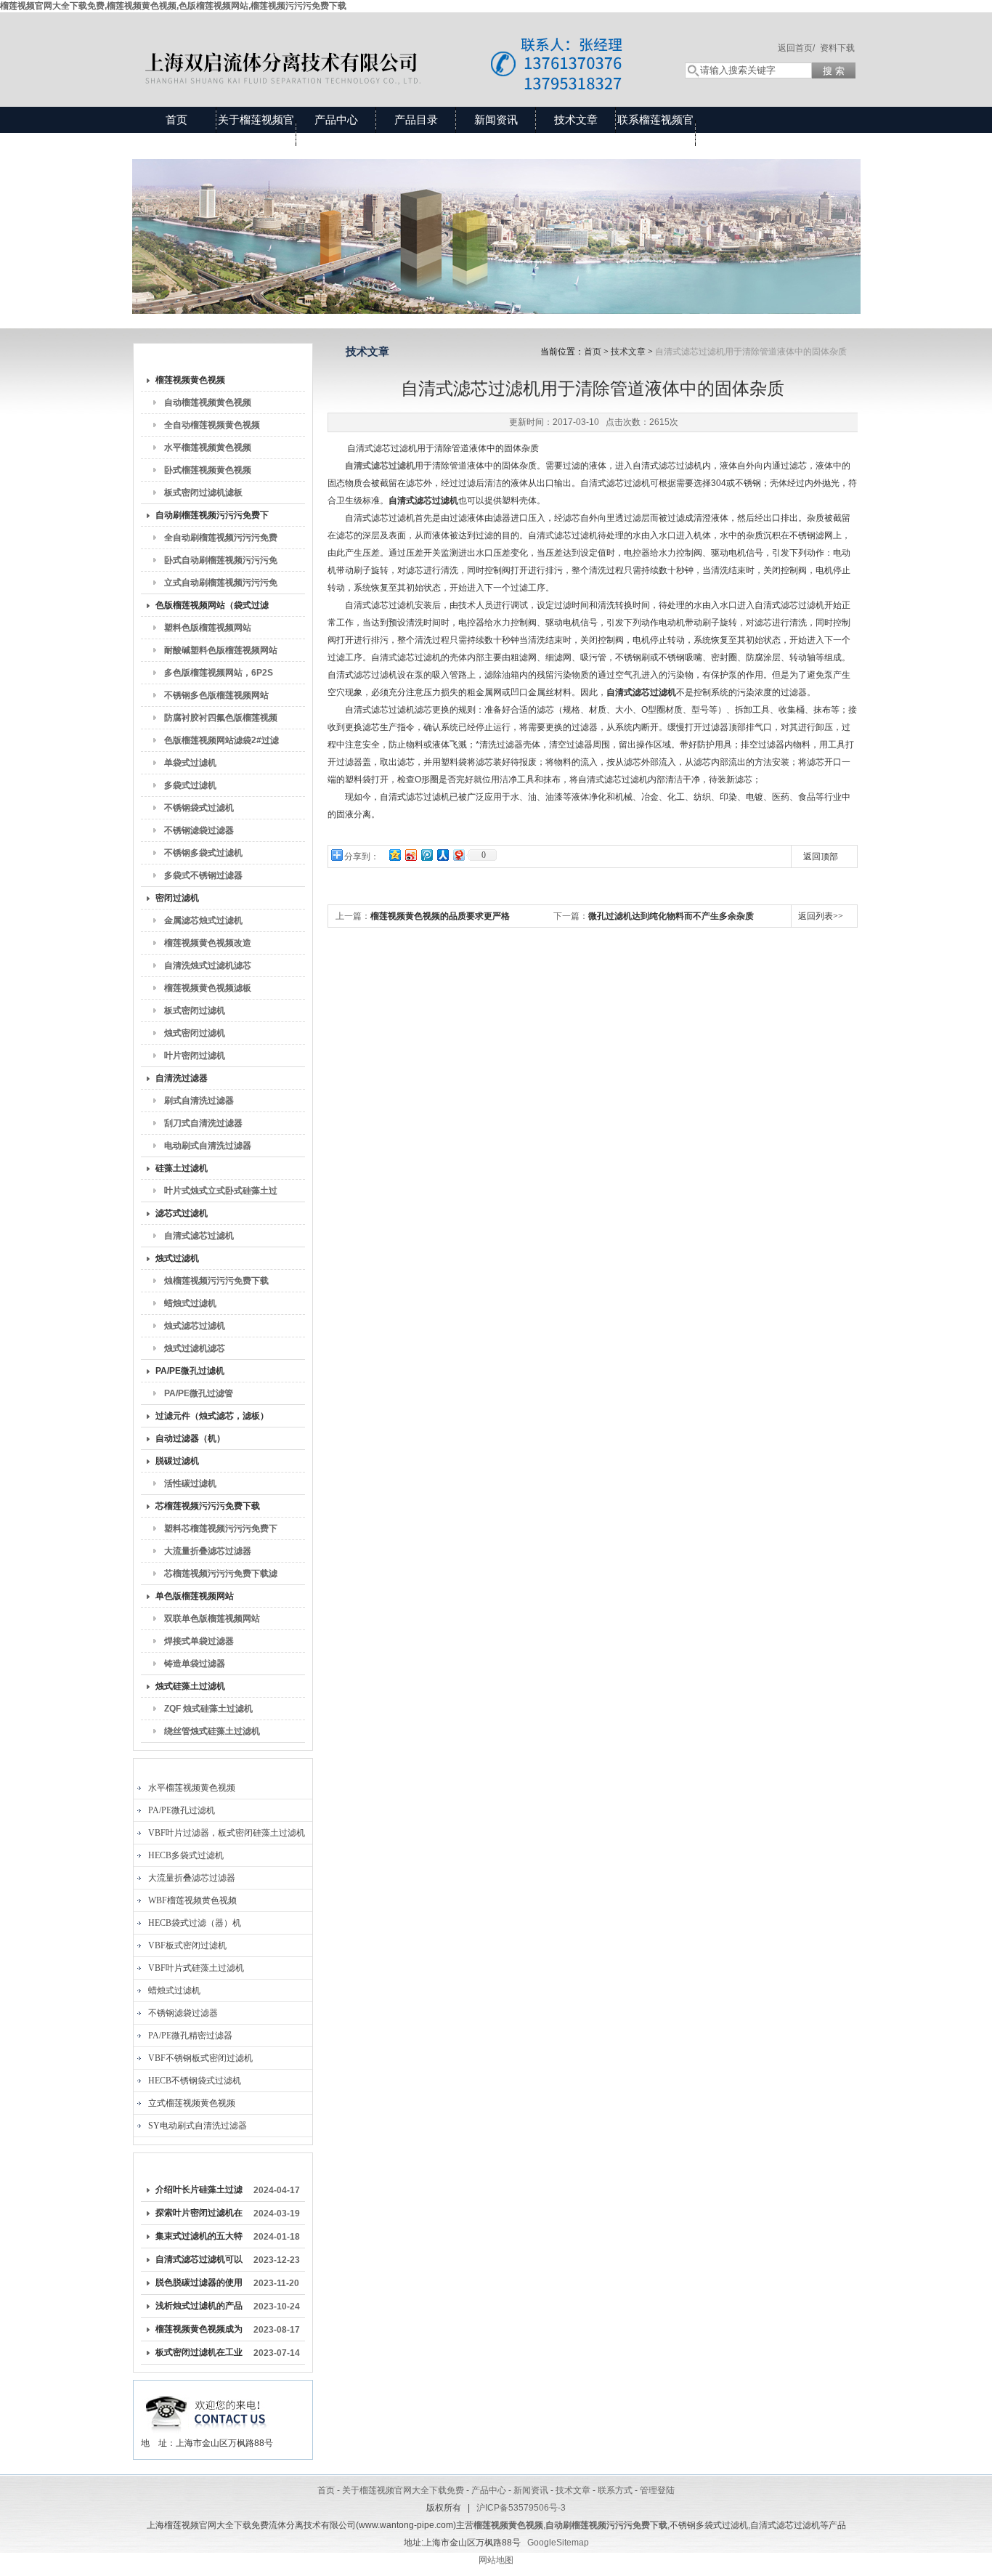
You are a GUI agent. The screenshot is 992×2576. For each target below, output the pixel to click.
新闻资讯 (496, 120)
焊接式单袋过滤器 (199, 1641)
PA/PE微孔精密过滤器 (190, 2036)
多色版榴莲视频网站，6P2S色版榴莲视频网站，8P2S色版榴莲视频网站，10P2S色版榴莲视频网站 (221, 676)
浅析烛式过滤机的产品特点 (199, 2309)
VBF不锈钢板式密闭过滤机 (200, 2058)
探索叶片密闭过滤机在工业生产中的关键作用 (199, 2216)
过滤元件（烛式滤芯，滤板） (212, 1416)
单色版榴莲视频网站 (195, 1596)
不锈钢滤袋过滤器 (199, 830)
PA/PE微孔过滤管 (199, 1393)
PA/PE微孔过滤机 (190, 1371)
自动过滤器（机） (190, 1438)
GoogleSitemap (558, 2543)
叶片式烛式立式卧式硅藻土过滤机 (221, 1194)
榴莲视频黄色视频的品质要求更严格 (440, 916)
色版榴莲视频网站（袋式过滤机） (212, 608)
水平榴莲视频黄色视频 (208, 447)
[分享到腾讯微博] (426, 855)
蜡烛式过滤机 (190, 1303)
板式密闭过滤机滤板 (203, 493)
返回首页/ (796, 48)
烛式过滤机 (177, 1258)
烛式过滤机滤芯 (195, 1348)
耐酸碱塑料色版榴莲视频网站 (221, 650)
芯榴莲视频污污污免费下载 (208, 1506)
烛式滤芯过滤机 (195, 1326)
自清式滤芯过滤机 (199, 1236)
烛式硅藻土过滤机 (190, 1686)
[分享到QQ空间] (394, 855)
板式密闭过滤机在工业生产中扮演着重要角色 (199, 2355)
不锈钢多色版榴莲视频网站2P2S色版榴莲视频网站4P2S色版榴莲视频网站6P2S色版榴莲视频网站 (221, 698)
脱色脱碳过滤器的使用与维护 (199, 2285)
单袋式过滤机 (190, 763)
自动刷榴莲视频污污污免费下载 (212, 518)
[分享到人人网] (442, 855)
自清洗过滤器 (182, 1078)
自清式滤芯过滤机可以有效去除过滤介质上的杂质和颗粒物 (199, 2262)
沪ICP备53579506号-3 (521, 2508)
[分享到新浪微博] (410, 855)
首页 (176, 120)
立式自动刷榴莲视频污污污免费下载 (221, 586)
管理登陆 (657, 2490)
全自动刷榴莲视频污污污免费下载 (221, 540)
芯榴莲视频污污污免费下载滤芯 (221, 1576)
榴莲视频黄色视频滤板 (208, 988)
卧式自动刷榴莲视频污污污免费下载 (221, 563)
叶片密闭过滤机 (195, 1056)
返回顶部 (821, 856)
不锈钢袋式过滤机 (199, 808)
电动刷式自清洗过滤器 (208, 1146)
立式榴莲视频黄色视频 (192, 2103)
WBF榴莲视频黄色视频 (192, 1900)
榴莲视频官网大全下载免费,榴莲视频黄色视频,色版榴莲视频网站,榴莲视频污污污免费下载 (173, 6)
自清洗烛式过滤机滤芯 (208, 965)
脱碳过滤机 (177, 1461)
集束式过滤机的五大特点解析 (199, 2239)
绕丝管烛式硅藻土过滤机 (212, 1731)
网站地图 (496, 2560)
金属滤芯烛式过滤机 (203, 920)
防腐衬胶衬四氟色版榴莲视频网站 (221, 721)
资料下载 (837, 48)
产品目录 (416, 120)
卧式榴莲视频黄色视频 (208, 470)
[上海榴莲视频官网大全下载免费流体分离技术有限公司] (394, 45)
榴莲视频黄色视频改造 (208, 943)
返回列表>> (821, 916)
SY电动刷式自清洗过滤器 (198, 2126)
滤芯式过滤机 (182, 1213)
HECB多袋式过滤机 (186, 1855)
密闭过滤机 (177, 898)
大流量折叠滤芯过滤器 (208, 1551)
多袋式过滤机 (190, 785)
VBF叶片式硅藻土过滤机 (196, 1968)
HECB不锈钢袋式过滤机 (195, 2081)
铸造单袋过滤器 (195, 1664)
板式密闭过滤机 (195, 1010)
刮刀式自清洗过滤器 (203, 1123)
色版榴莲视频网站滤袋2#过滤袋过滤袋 (221, 743)
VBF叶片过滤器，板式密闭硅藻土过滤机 (227, 1833)
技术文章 (576, 120)
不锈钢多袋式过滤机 (203, 853)
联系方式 (615, 2490)
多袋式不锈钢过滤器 (203, 875)
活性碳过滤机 (190, 1483)
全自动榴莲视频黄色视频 (212, 425)
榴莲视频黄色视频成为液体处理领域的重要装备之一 (199, 2332)
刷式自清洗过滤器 (199, 1101)
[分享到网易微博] (458, 855)
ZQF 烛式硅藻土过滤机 (208, 1709)
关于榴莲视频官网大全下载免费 (256, 133)
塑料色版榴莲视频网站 (208, 628)
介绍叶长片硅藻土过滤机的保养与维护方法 (199, 2192)
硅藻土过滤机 (182, 1168)
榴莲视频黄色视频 (190, 380)
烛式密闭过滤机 (195, 1033)
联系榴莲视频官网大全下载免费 (655, 133)
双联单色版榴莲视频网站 (212, 1619)
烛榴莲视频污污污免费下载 (216, 1281)
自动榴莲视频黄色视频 (208, 402)
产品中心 (336, 120)
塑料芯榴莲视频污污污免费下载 (221, 1531)
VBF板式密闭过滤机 (187, 1945)
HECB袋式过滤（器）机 (195, 1923)
